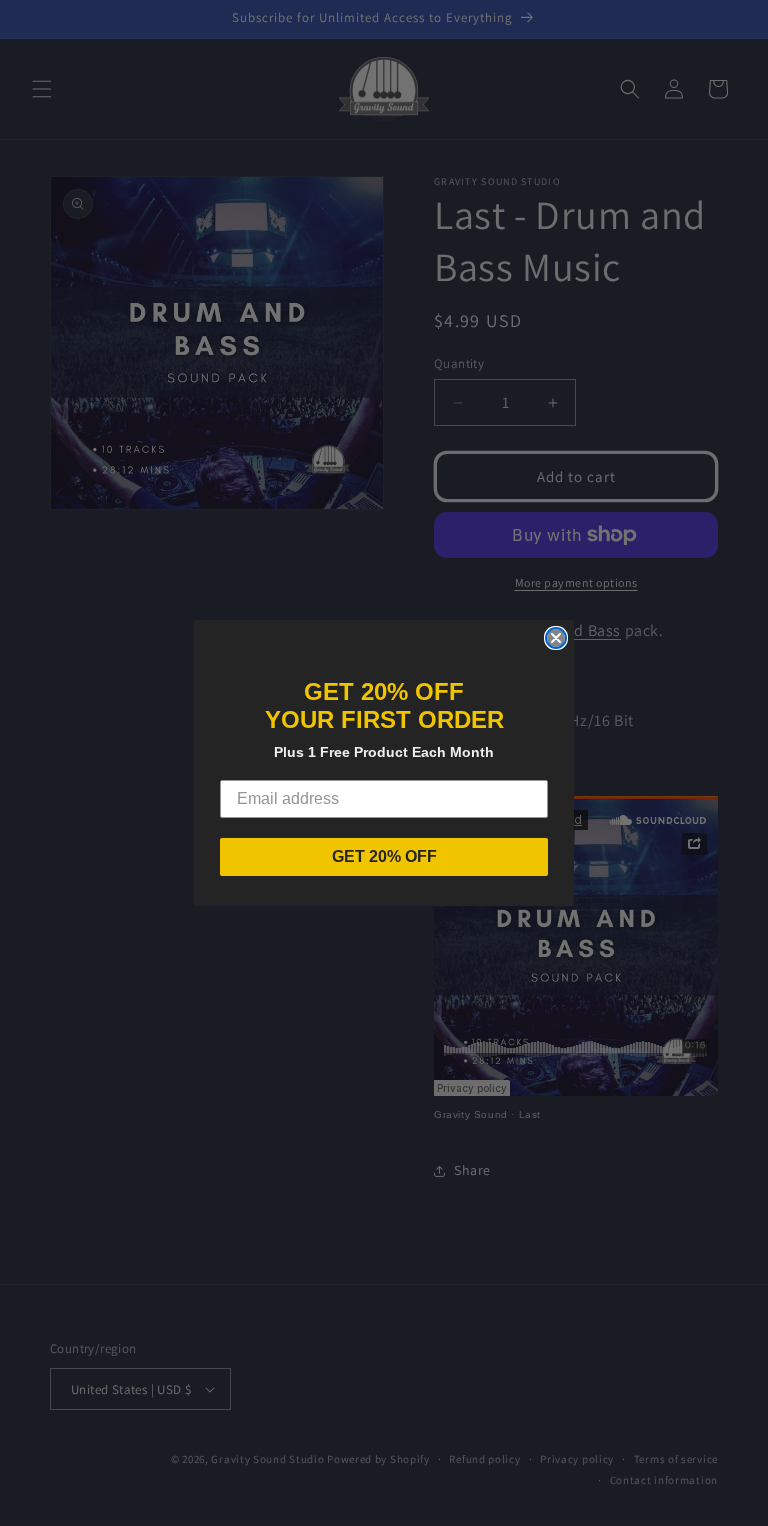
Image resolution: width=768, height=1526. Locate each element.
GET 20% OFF (384, 856)
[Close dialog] (556, 638)
